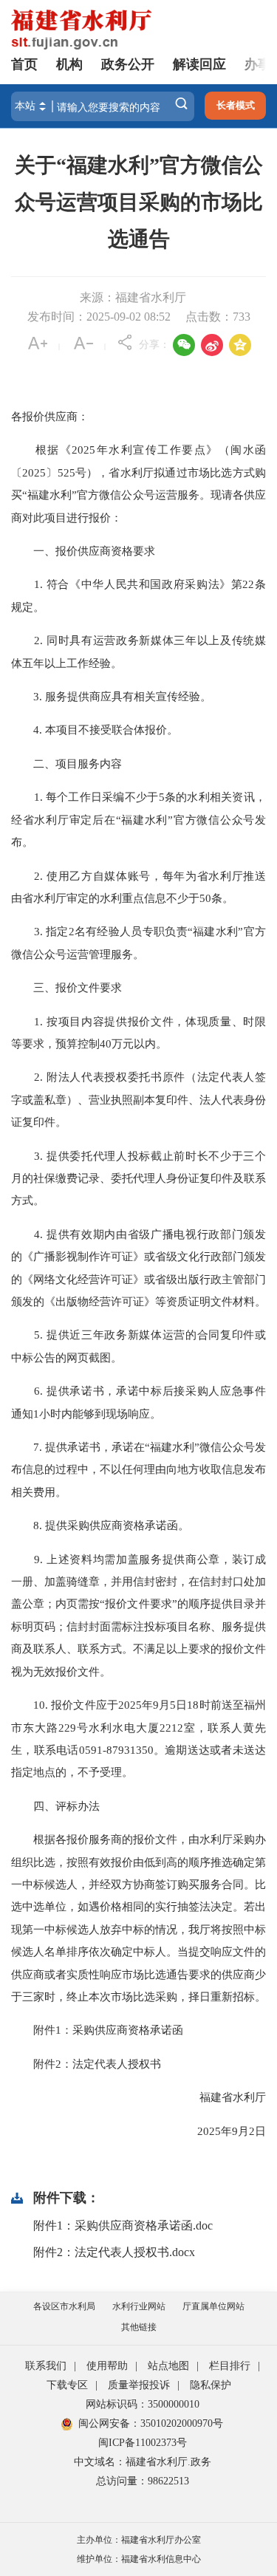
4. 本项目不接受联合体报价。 (95, 730)
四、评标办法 (55, 1806)
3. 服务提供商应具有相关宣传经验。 (111, 696)
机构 (69, 64)
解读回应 (199, 64)
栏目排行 (230, 2366)
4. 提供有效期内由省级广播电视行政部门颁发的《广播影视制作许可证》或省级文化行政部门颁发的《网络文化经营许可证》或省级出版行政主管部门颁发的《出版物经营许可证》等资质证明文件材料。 (138, 1268)
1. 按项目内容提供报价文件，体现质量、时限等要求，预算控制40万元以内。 (138, 1032)
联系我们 (46, 2366)
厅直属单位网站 (213, 2306)
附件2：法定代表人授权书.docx (114, 2252)
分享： (154, 345)
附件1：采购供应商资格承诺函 (97, 2030)
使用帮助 (107, 2366)
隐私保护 (211, 2385)
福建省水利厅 (222, 2097)
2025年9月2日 (220, 2131)
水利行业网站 (139, 2306)
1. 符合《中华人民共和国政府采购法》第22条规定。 (138, 595)
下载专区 (67, 2385)
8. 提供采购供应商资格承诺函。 (100, 1525)
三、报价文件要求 (66, 987)
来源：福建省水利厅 (133, 297)
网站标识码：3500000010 (143, 2404)
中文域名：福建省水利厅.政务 (143, 2462)
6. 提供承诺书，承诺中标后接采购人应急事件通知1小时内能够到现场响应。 (138, 1402)
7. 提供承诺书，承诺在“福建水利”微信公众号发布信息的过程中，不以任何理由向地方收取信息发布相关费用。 (138, 1469)
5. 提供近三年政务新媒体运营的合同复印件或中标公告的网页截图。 (138, 1346)
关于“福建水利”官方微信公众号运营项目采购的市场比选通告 (139, 202)
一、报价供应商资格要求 (83, 551)
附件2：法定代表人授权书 (86, 2064)
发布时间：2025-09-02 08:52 (99, 317)
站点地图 (168, 2366)
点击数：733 (218, 317)
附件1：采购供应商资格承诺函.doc (123, 2225)
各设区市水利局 (64, 2306)
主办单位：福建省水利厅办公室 (139, 2540)
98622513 (168, 2481)
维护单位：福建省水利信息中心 (139, 2559)
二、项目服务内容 (66, 763)
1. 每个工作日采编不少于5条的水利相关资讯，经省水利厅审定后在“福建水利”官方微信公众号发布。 (138, 819)
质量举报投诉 (139, 2385)
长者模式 (236, 105)
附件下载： (66, 2198)
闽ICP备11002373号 (143, 2443)
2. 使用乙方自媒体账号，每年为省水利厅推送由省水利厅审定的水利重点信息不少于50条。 (138, 887)
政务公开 (128, 64)
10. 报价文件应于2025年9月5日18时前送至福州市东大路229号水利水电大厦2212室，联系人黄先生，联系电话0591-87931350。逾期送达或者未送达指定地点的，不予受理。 (138, 1738)
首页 (24, 64)
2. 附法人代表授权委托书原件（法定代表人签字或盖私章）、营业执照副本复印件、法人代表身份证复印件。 (138, 1099)
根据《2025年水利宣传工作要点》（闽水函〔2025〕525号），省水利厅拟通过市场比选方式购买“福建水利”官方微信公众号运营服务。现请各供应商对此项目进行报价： (138, 483)
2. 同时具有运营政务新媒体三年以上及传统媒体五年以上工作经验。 (138, 651)
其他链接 (139, 2327)
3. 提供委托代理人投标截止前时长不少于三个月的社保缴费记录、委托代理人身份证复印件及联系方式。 (138, 1178)
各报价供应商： (50, 416)
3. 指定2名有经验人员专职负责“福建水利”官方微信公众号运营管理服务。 (138, 942)
